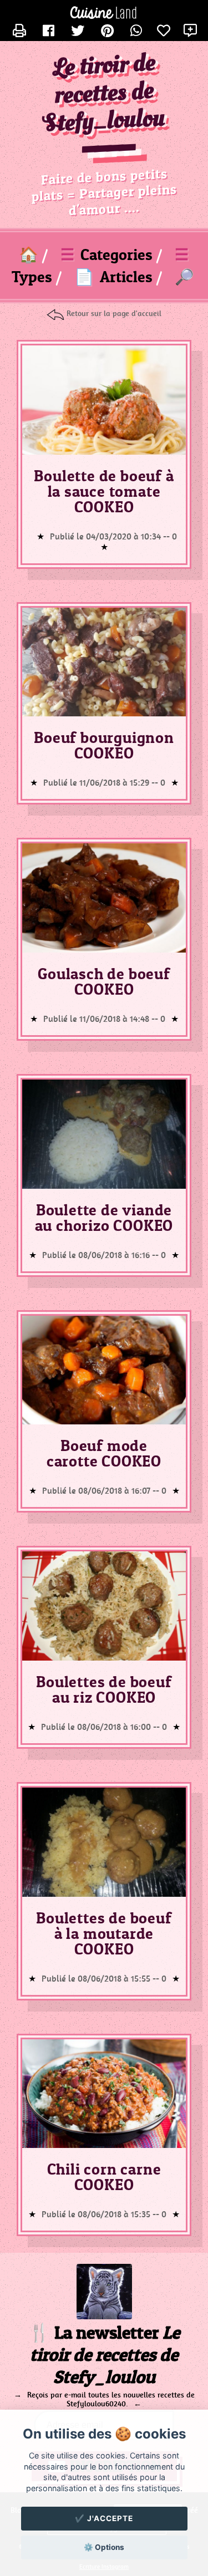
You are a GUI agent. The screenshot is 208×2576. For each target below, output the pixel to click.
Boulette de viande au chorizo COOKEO (104, 1218)
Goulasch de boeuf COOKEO (104, 981)
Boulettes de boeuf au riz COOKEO (104, 1689)
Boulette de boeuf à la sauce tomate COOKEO (104, 491)
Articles (113, 277)
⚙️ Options (104, 2547)
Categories (106, 254)
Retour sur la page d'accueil (114, 313)
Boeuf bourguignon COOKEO (104, 745)
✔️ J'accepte (104, 2518)
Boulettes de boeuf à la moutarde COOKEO (104, 1933)
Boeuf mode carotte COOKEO (104, 1453)
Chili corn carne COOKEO (104, 2177)
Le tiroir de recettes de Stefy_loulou (104, 94)
